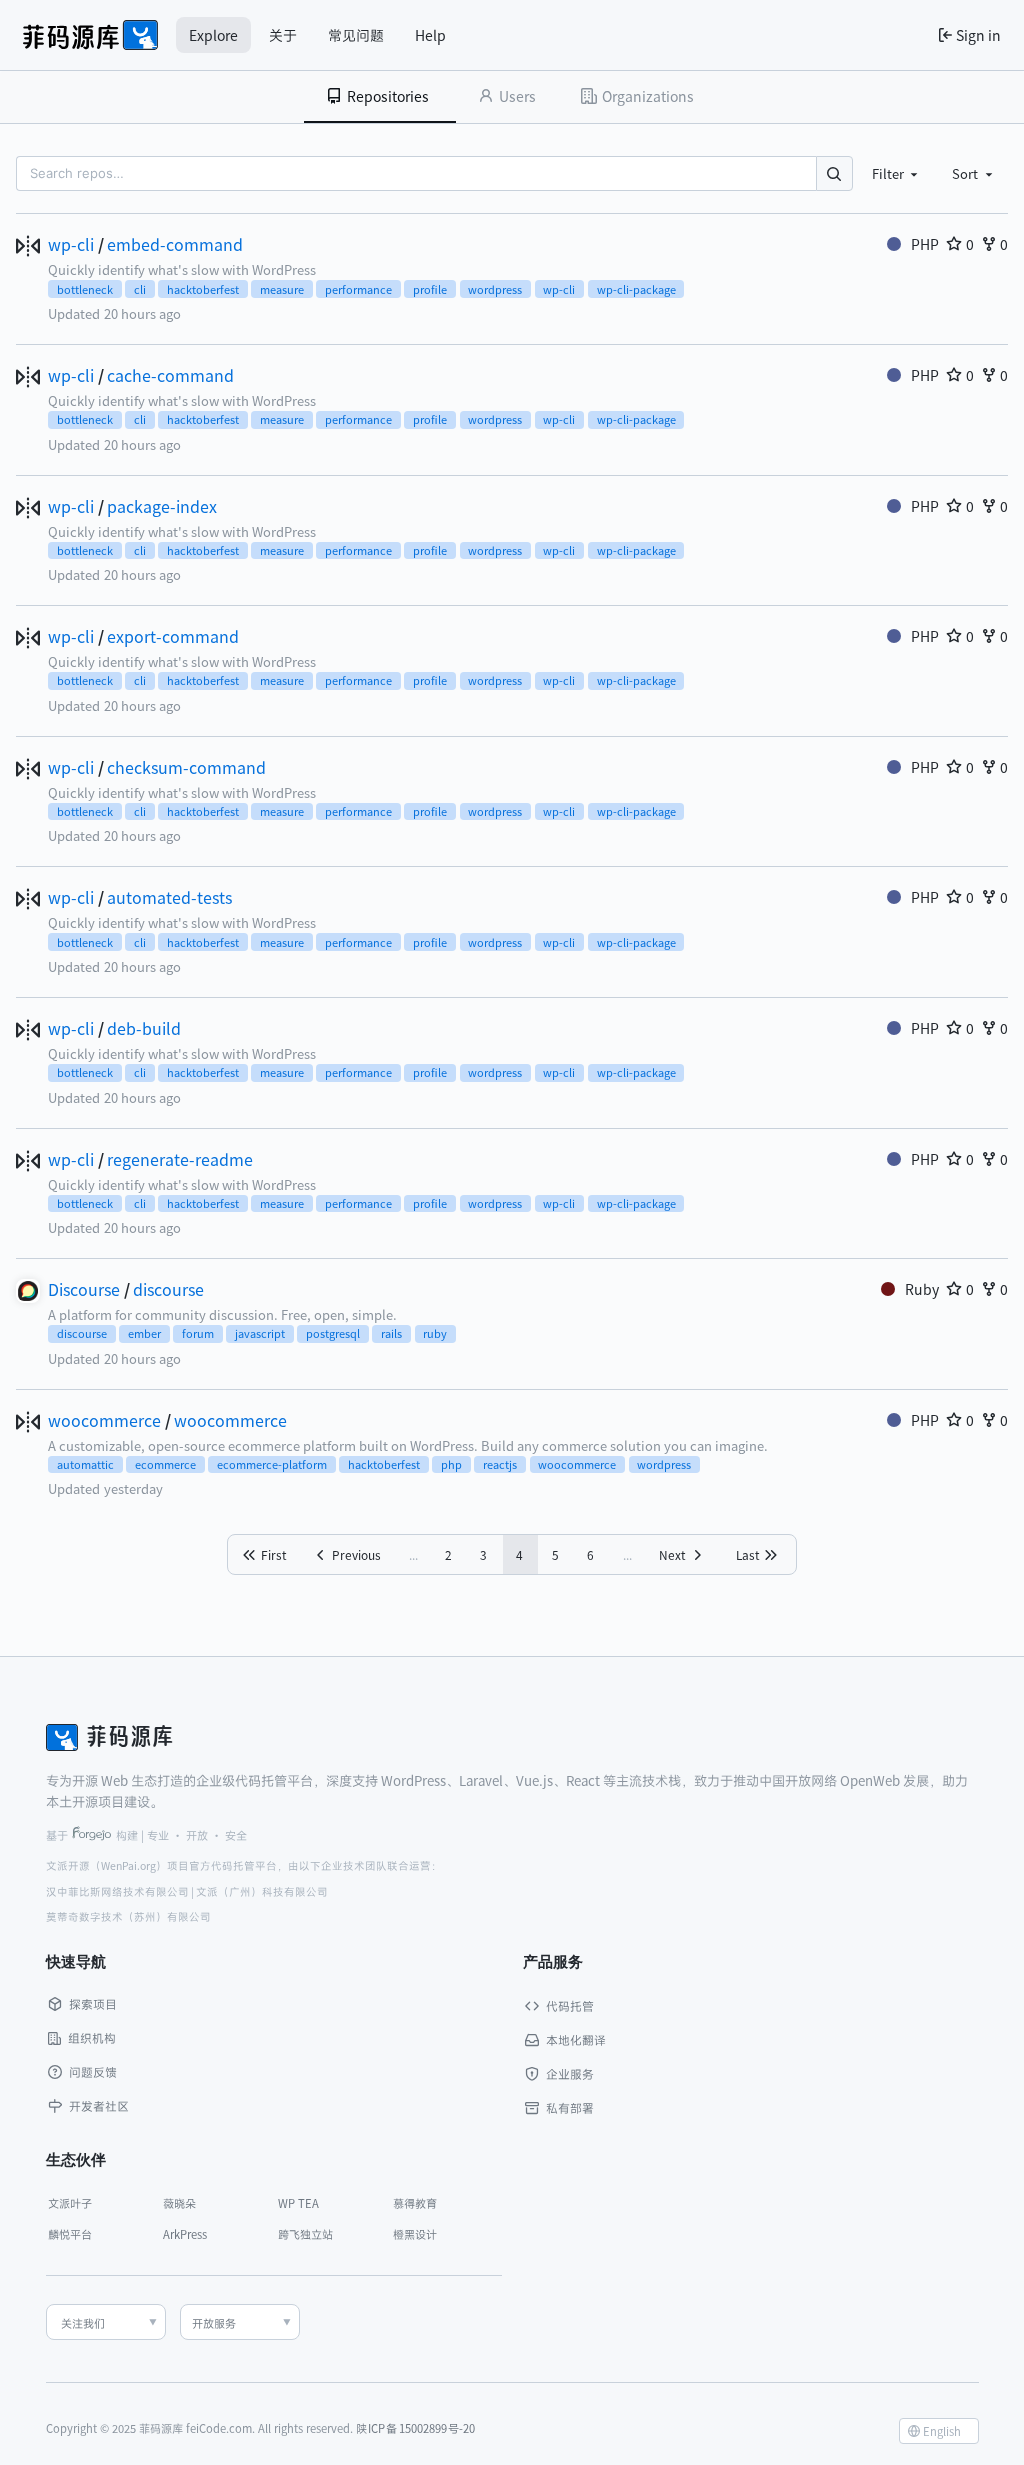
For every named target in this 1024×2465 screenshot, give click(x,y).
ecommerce (165, 1464)
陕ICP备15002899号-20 (416, 2428)
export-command (173, 636)
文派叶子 (70, 2203)
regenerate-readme (180, 1159)
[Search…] (834, 173)
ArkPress (185, 2234)
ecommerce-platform (272, 1464)
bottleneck (85, 289)
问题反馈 (93, 2071)
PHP (925, 244)
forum (198, 1333)
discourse (168, 1289)
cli (140, 289)
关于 (283, 35)
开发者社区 (99, 2105)
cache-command (170, 375)
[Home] (90, 35)
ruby (435, 1333)
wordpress (495, 289)
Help (430, 35)
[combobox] (897, 173)
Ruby (922, 1289)
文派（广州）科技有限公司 (262, 1891)
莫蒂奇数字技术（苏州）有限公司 (128, 1916)
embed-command (175, 244)
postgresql (333, 1333)
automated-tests (169, 897)
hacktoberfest (203, 289)
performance (358, 289)
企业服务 (570, 2073)
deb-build (144, 1028)
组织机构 (92, 2037)
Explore (213, 35)
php (451, 1464)
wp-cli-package (636, 289)
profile (430, 289)
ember (144, 1333)
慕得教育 (415, 2203)
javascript (260, 1333)
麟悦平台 (70, 2234)
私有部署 (570, 2107)
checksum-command (186, 767)
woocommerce (104, 1420)
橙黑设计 (415, 2234)
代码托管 (570, 2005)
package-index (162, 506)
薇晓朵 (179, 2203)
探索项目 (93, 2003)
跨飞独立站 (305, 2234)
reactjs (500, 1464)
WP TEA (298, 2203)
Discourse (84, 1289)
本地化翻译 (576, 2039)
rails (391, 1333)
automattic (85, 1464)
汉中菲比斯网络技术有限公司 (117, 1891)
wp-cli (71, 244)
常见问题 (356, 35)
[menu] (939, 2431)
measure (282, 289)
